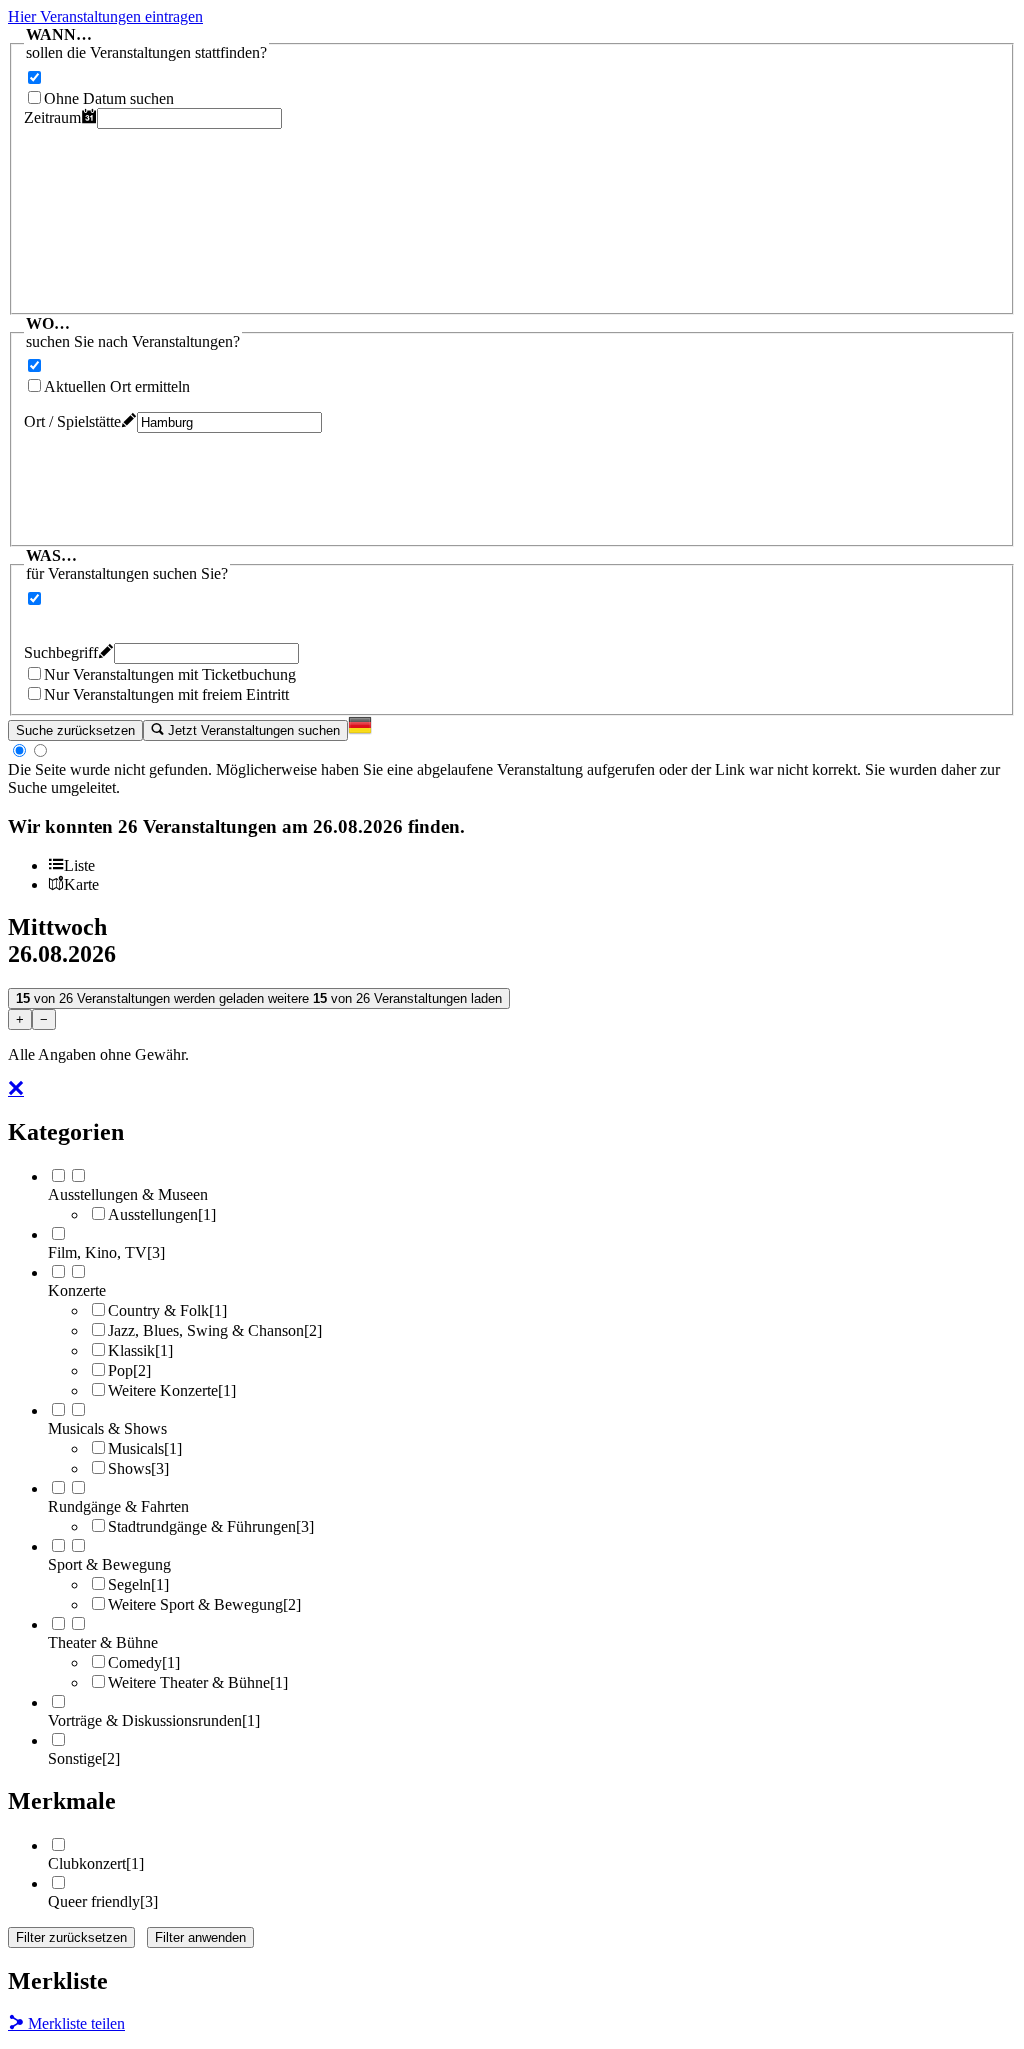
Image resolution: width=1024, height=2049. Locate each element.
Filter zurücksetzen (71, 1937)
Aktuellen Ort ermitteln (117, 386)
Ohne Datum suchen (109, 98)
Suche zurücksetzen (75, 730)
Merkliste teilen (74, 2023)
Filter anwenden (200, 1937)
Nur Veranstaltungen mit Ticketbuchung (170, 674)
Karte (81, 884)
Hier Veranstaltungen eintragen (105, 16)
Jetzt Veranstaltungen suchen (252, 730)
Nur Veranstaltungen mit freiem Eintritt (166, 694)
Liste (79, 865)
